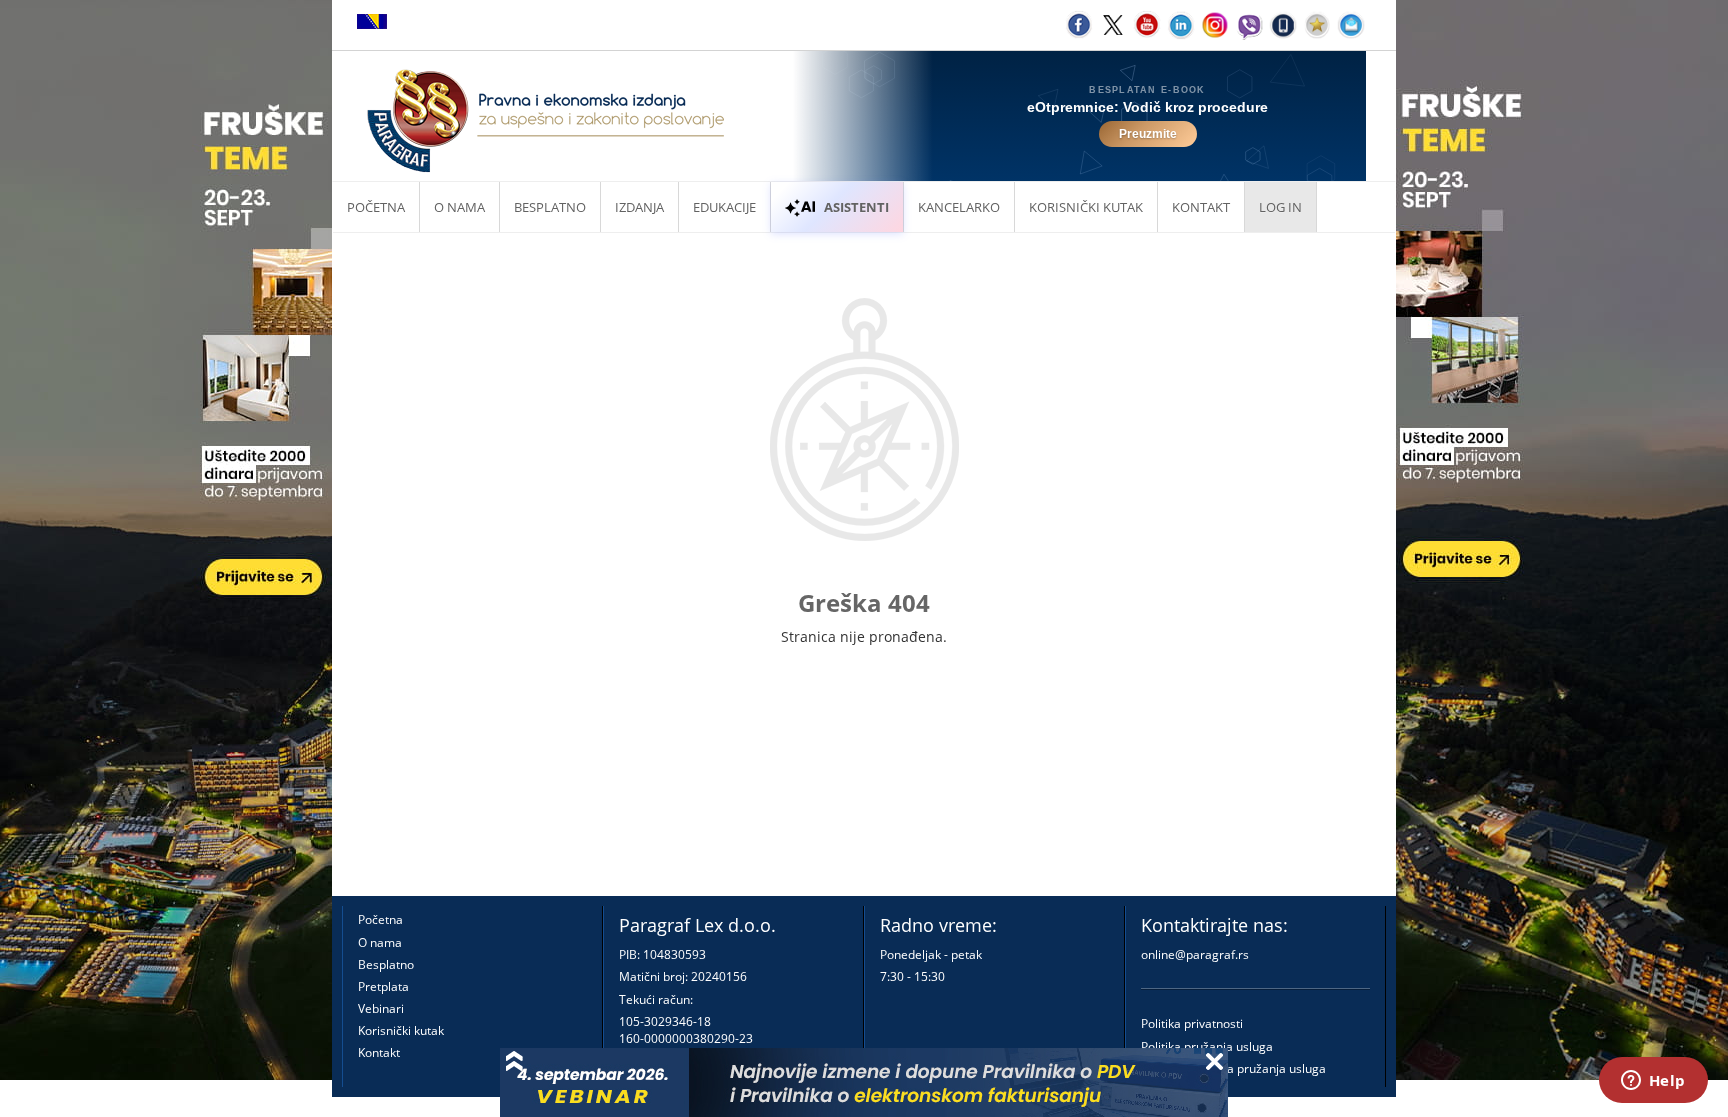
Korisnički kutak (401, 1030)
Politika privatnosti (1192, 1023)
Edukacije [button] (724, 207)
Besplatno (550, 207)
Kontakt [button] (1201, 207)
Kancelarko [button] (959, 207)
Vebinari (381, 1008)
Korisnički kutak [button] (1086, 207)
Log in (1280, 207)
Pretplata (383, 986)
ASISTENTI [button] (856, 207)
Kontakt (379, 1052)
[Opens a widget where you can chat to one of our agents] (1653, 1082)
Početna (376, 207)
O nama (459, 207)
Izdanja (639, 207)
